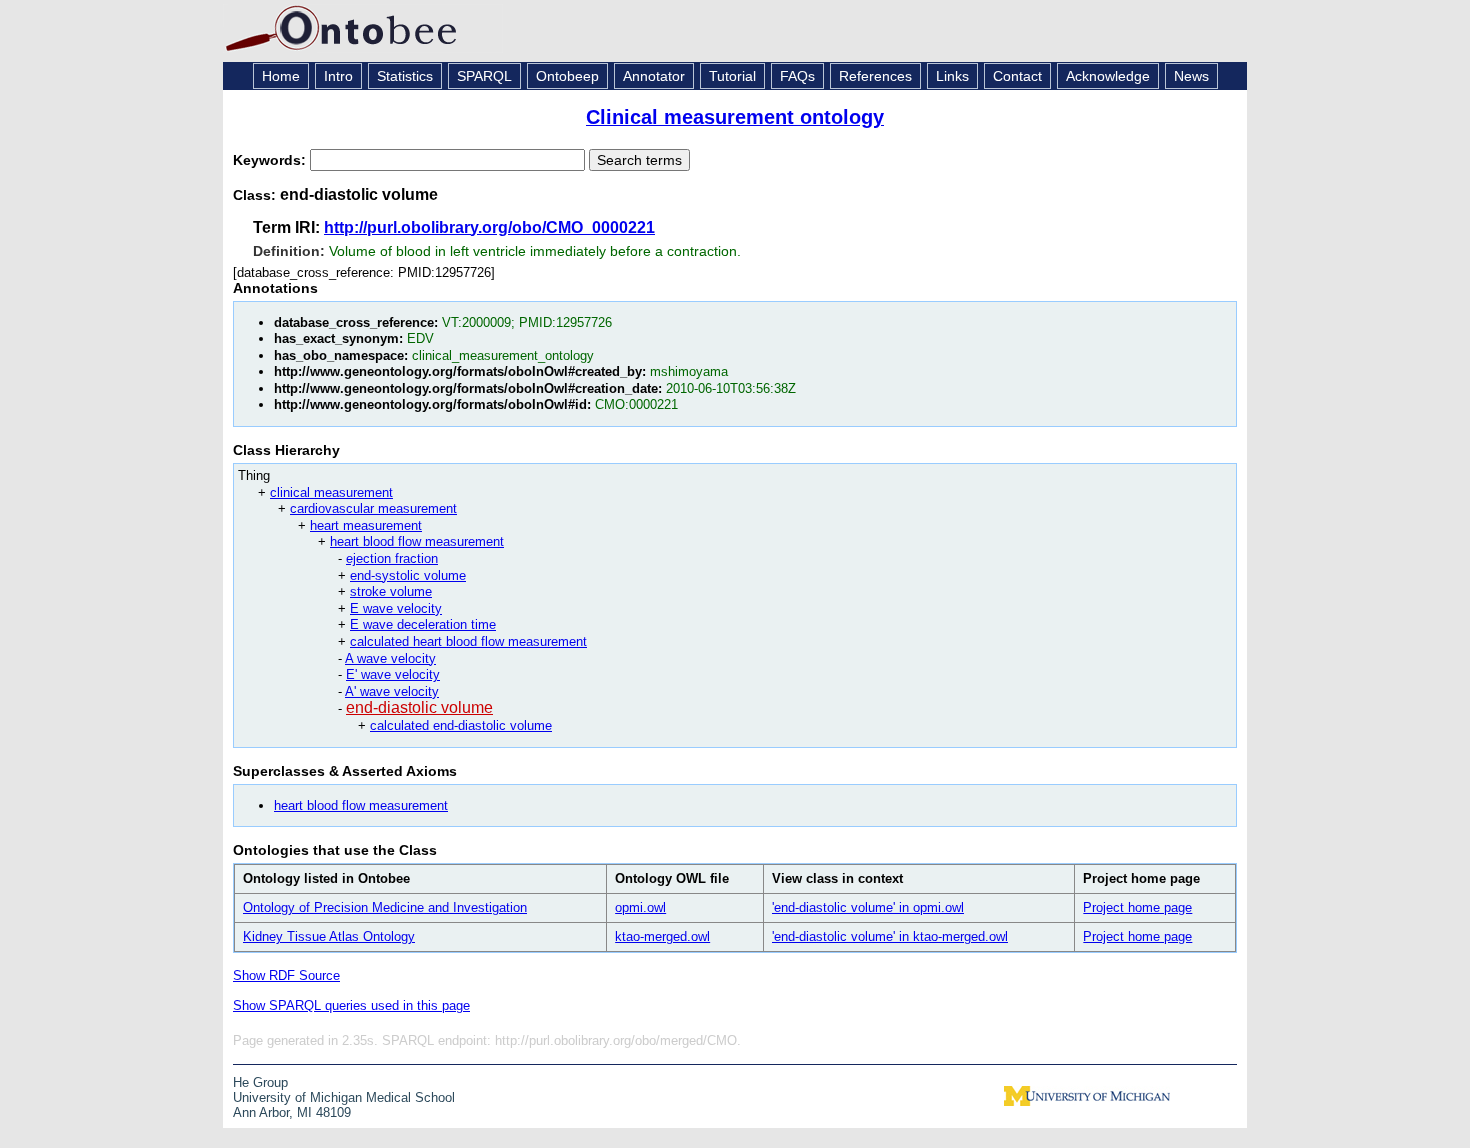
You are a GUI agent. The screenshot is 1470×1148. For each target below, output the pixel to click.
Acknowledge (1108, 76)
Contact (1017, 76)
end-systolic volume (408, 575)
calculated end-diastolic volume (461, 725)
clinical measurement (331, 492)
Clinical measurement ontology (735, 117)
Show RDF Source (286, 975)
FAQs (797, 76)
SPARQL (484, 76)
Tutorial (732, 76)
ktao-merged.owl (662, 936)
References (875, 76)
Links (952, 76)
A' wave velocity (392, 691)
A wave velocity (390, 658)
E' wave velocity (393, 674)
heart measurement (366, 525)
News (1191, 76)
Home (281, 76)
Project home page (1137, 907)
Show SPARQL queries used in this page (351, 1005)
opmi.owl (640, 907)
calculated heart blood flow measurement (468, 641)
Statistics (405, 76)
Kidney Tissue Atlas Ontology (329, 936)
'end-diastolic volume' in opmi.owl (868, 907)
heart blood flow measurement (417, 541)
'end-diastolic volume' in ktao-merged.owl (890, 936)
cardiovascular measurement (373, 508)
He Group (260, 1082)
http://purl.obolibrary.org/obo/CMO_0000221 (489, 227)
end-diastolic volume (419, 707)
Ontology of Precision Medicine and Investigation (385, 907)
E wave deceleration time (423, 624)
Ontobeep (567, 76)
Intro (338, 76)
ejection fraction (392, 558)
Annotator (654, 76)
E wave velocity (396, 608)
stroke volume (391, 591)
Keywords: (271, 160)
